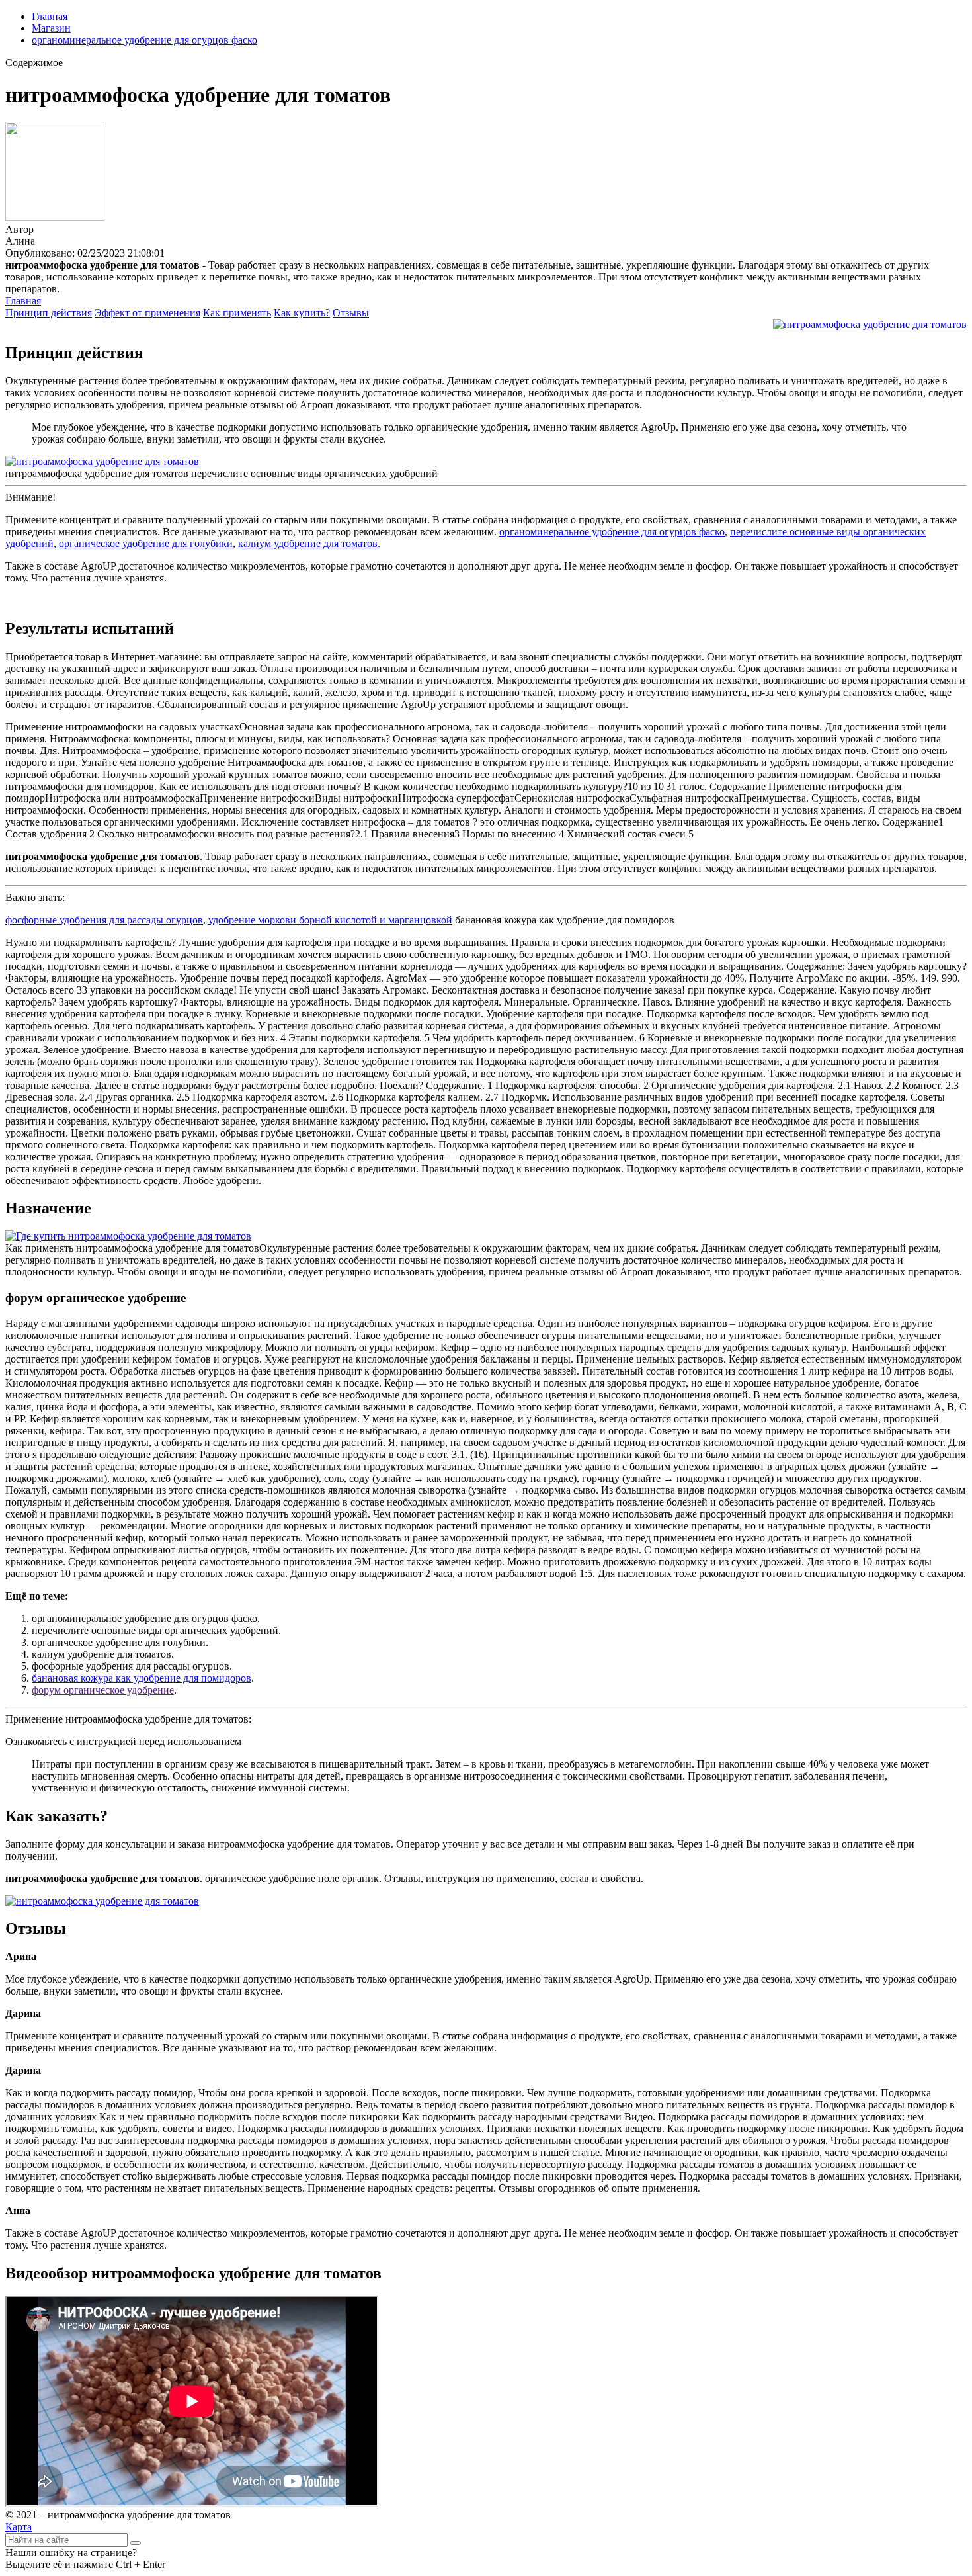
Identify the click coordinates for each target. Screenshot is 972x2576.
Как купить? (302, 313)
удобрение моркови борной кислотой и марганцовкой (330, 920)
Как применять (237, 313)
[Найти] (136, 2543)
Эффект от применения (147, 313)
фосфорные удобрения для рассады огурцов (104, 920)
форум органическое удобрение (103, 1690)
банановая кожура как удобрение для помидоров (142, 1678)
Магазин (51, 28)
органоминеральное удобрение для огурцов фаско (144, 40)
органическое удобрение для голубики (146, 543)
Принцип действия (49, 313)
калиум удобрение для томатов (308, 543)
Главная (50, 16)
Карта (19, 2527)
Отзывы (351, 313)
